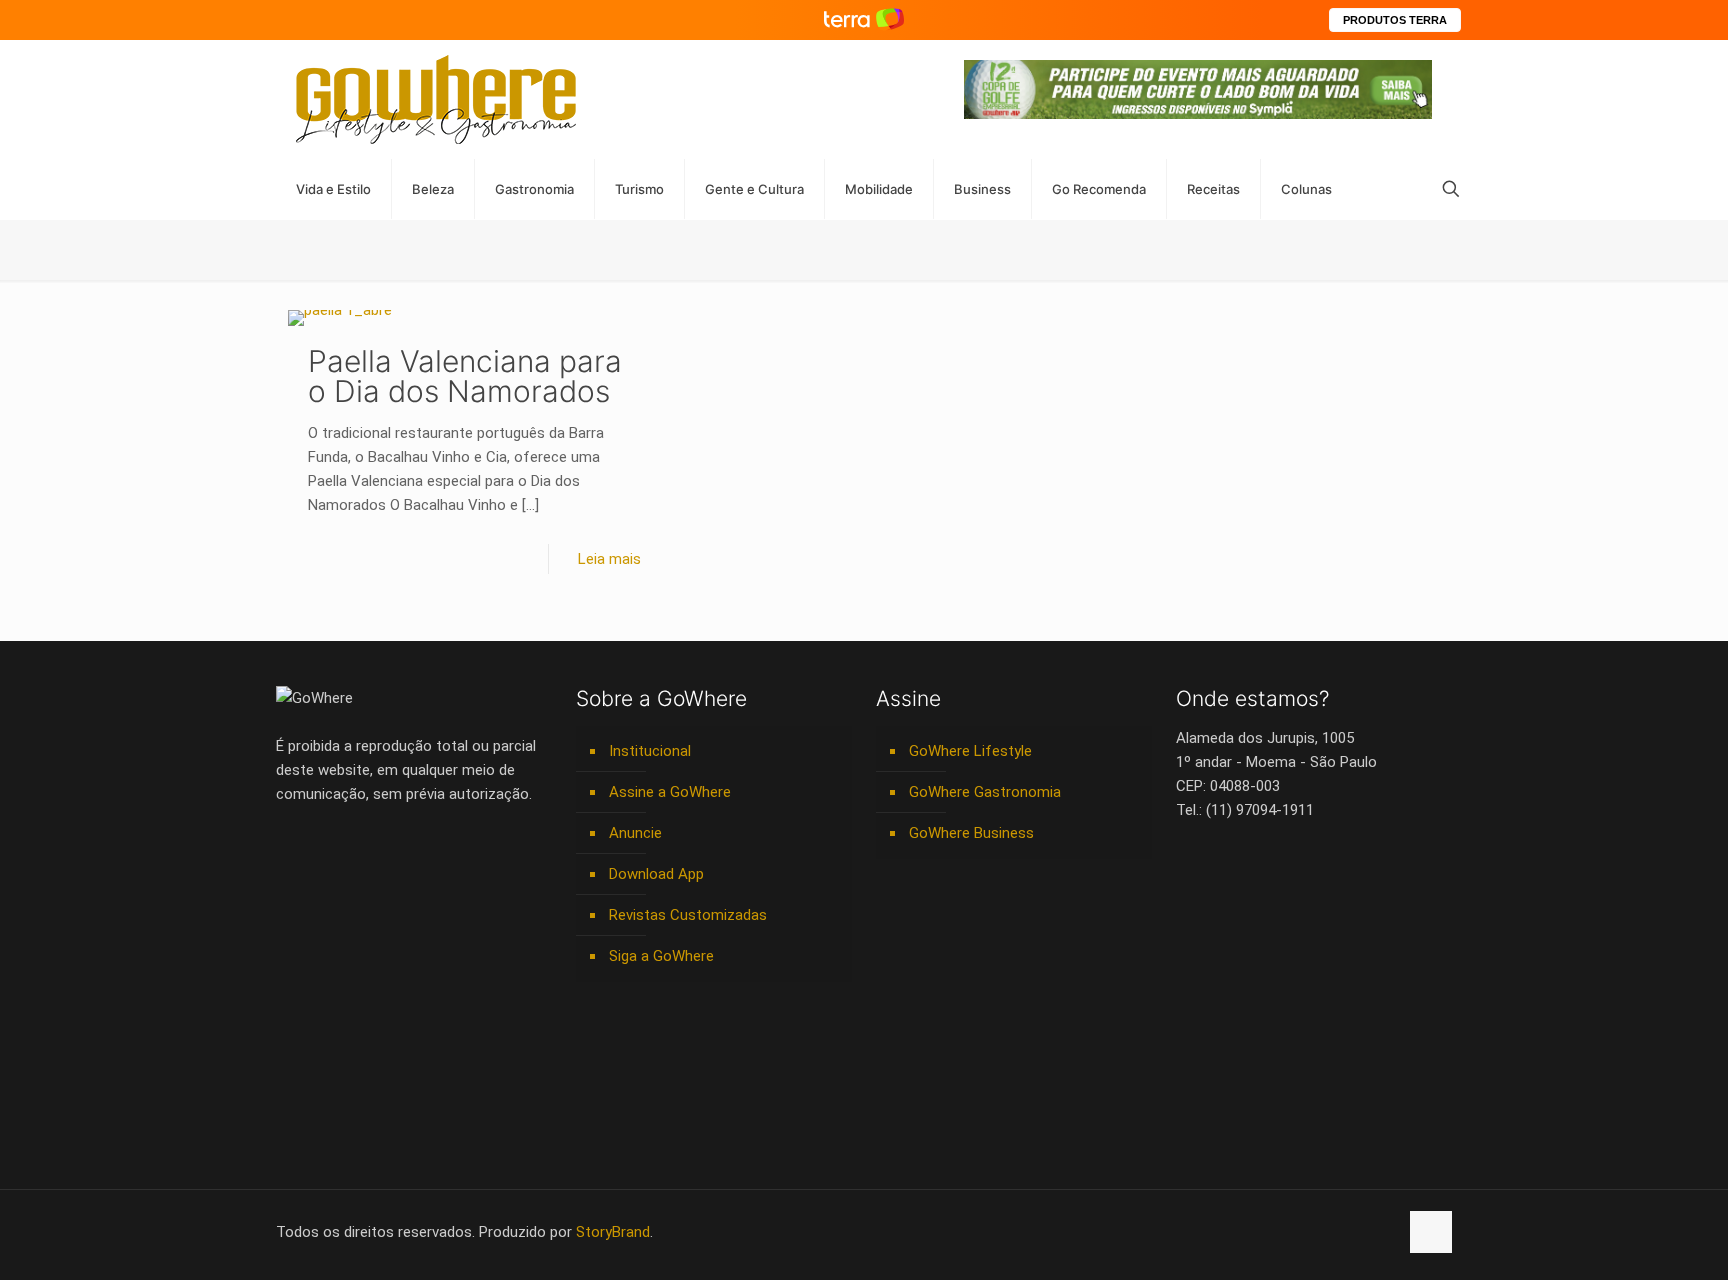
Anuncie (635, 833)
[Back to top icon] (1431, 1232)
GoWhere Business (971, 833)
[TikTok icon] (1382, 1232)
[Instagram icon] (1319, 1232)
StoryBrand (613, 1232)
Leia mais (609, 559)
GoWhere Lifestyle (970, 751)
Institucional (650, 751)
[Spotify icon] (1340, 1232)
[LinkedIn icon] (1298, 1232)
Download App (656, 874)
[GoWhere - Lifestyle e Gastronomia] (436, 99)
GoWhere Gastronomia (985, 792)
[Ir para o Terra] (864, 19)
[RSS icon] (1361, 1232)
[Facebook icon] (1256, 1232)
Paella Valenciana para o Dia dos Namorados (465, 376)
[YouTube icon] (1277, 1232)
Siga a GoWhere (661, 956)
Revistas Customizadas (688, 915)
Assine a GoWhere (670, 792)
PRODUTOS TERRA (1395, 20)
